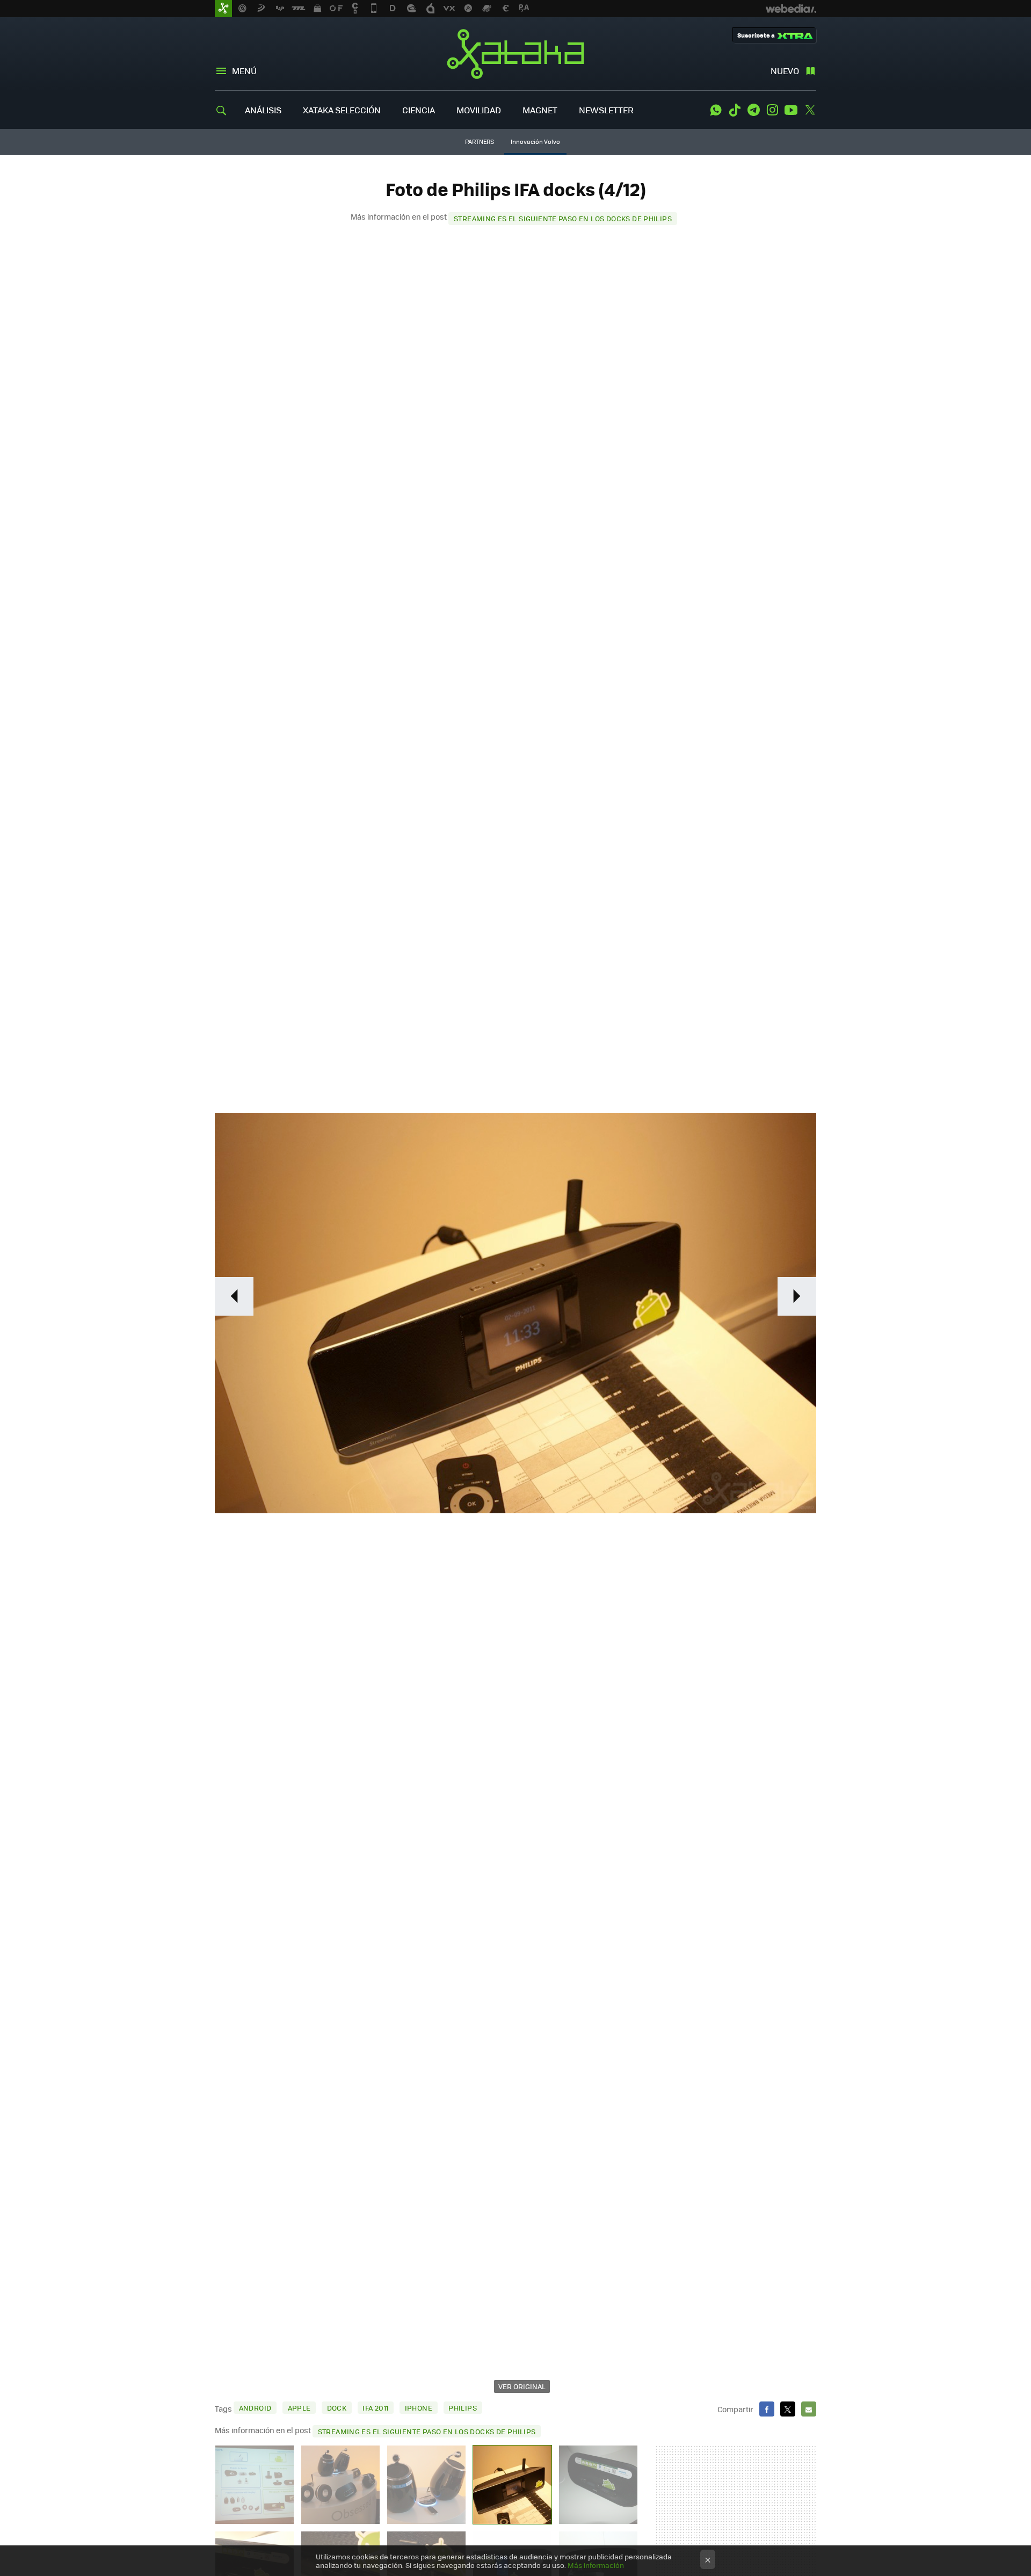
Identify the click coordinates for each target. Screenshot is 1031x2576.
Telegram (753, 110)
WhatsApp (716, 110)
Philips (463, 2408)
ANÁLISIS (263, 110)
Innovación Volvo (535, 142)
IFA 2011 (375, 2408)
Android (255, 2408)
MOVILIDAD (479, 110)
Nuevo (785, 71)
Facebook (767, 2409)
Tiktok (735, 110)
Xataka (515, 54)
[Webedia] (791, 9)
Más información (596, 2565)
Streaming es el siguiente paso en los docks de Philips (563, 218)
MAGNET (540, 110)
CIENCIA (419, 110)
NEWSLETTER (606, 110)
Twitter (810, 110)
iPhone (419, 2408)
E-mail (809, 2409)
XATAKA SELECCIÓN (342, 110)
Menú (244, 71)
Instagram (772, 110)
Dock (337, 2408)
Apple (299, 2408)
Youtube (791, 110)
